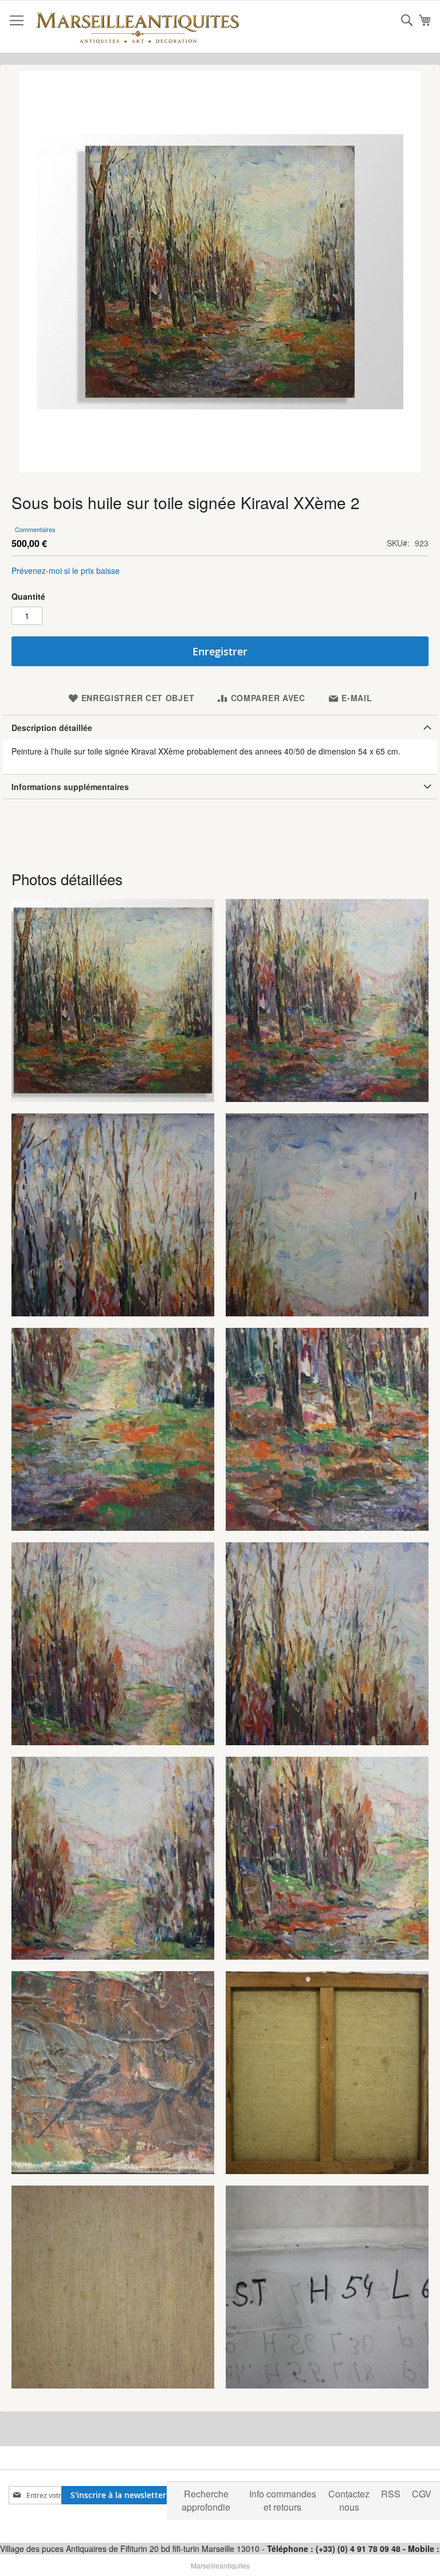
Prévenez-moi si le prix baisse (66, 570)
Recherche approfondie (206, 2500)
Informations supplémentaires (70, 787)
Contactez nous (349, 2500)
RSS (391, 2494)
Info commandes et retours (283, 2500)
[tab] (220, 727)
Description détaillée (52, 728)
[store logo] (137, 27)
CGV (422, 2494)
